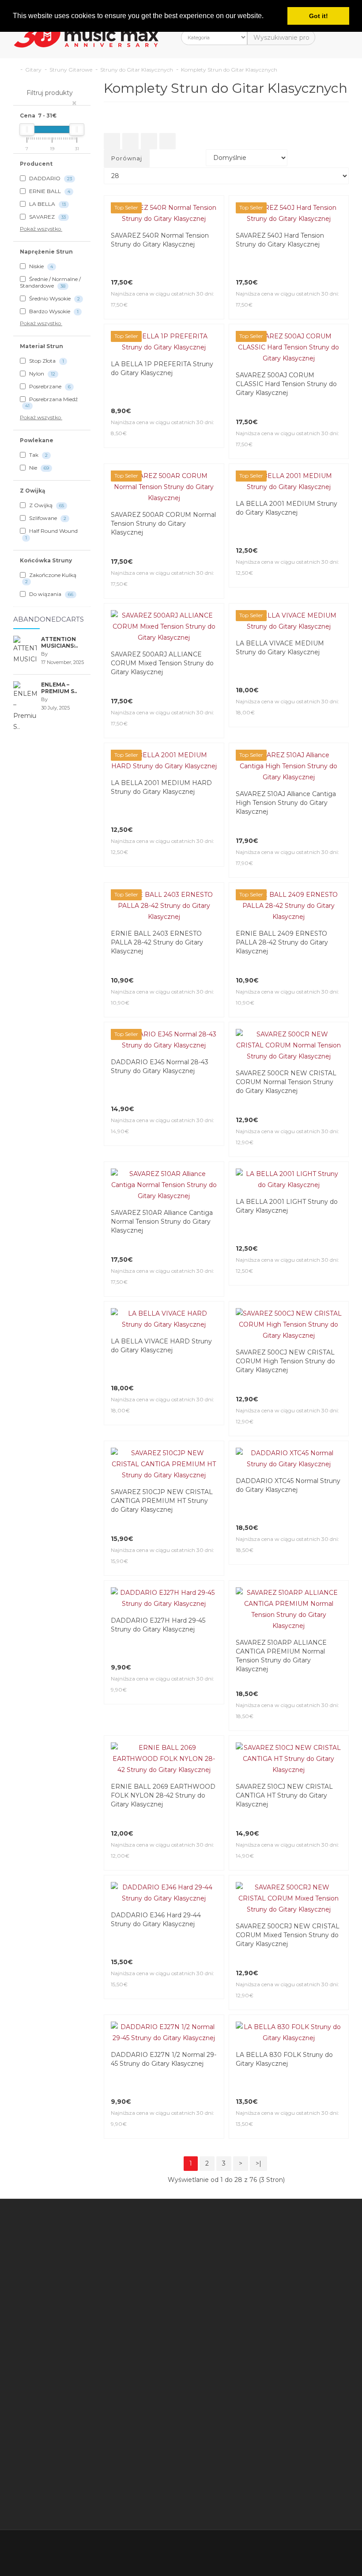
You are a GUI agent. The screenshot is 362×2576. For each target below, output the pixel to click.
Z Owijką (46, 505)
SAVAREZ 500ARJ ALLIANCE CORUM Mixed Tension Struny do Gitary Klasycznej (162, 663)
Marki (235, 1919)
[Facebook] (267, 2217)
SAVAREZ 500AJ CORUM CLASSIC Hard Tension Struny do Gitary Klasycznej (286, 384)
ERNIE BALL (49, 191)
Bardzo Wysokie (53, 311)
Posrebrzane (49, 386)
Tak (38, 455)
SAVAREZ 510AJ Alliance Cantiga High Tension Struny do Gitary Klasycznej (286, 770)
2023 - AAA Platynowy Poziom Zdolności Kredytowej (147, 2040)
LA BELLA (47, 204)
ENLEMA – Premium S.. (59, 688)
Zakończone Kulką (51, 578)
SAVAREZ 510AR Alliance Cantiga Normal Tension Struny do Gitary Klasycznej (162, 1089)
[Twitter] (285, 2217)
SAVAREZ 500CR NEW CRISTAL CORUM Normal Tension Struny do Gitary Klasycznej (286, 983)
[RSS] (304, 2217)
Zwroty (189, 1971)
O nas (138, 1985)
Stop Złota (46, 361)
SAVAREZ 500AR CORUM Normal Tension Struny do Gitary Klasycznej (163, 524)
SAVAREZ (47, 217)
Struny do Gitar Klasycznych (137, 70)
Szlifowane (47, 518)
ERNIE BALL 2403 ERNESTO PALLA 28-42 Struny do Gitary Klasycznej (157, 876)
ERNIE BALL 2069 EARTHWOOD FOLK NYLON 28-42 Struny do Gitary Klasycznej (163, 1519)
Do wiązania (51, 594)
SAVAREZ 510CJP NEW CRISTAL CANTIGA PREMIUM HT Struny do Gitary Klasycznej (162, 1302)
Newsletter (244, 1963)
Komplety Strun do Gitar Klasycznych (229, 70)
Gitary (33, 70)
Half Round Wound (51, 534)
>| (258, 1832)
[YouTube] (322, 2217)
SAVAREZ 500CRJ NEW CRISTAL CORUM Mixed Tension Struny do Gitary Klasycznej (288, 1626)
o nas (40, 2173)
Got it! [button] (319, 16)
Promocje (242, 1952)
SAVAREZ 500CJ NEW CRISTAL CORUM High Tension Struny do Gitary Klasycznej (285, 1195)
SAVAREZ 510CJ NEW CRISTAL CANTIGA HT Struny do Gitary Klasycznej (284, 1519)
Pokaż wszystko (41, 229)
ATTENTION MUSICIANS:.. (59, 642)
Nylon (41, 374)
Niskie (40, 266)
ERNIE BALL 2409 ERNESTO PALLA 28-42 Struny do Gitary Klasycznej (282, 876)
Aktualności (244, 2018)
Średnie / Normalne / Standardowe (50, 282)
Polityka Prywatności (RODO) (148, 2128)
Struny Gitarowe (71, 70)
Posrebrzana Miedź (51, 402)
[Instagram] (341, 2217)
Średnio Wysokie (54, 298)
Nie (38, 468)
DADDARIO (50, 178)
